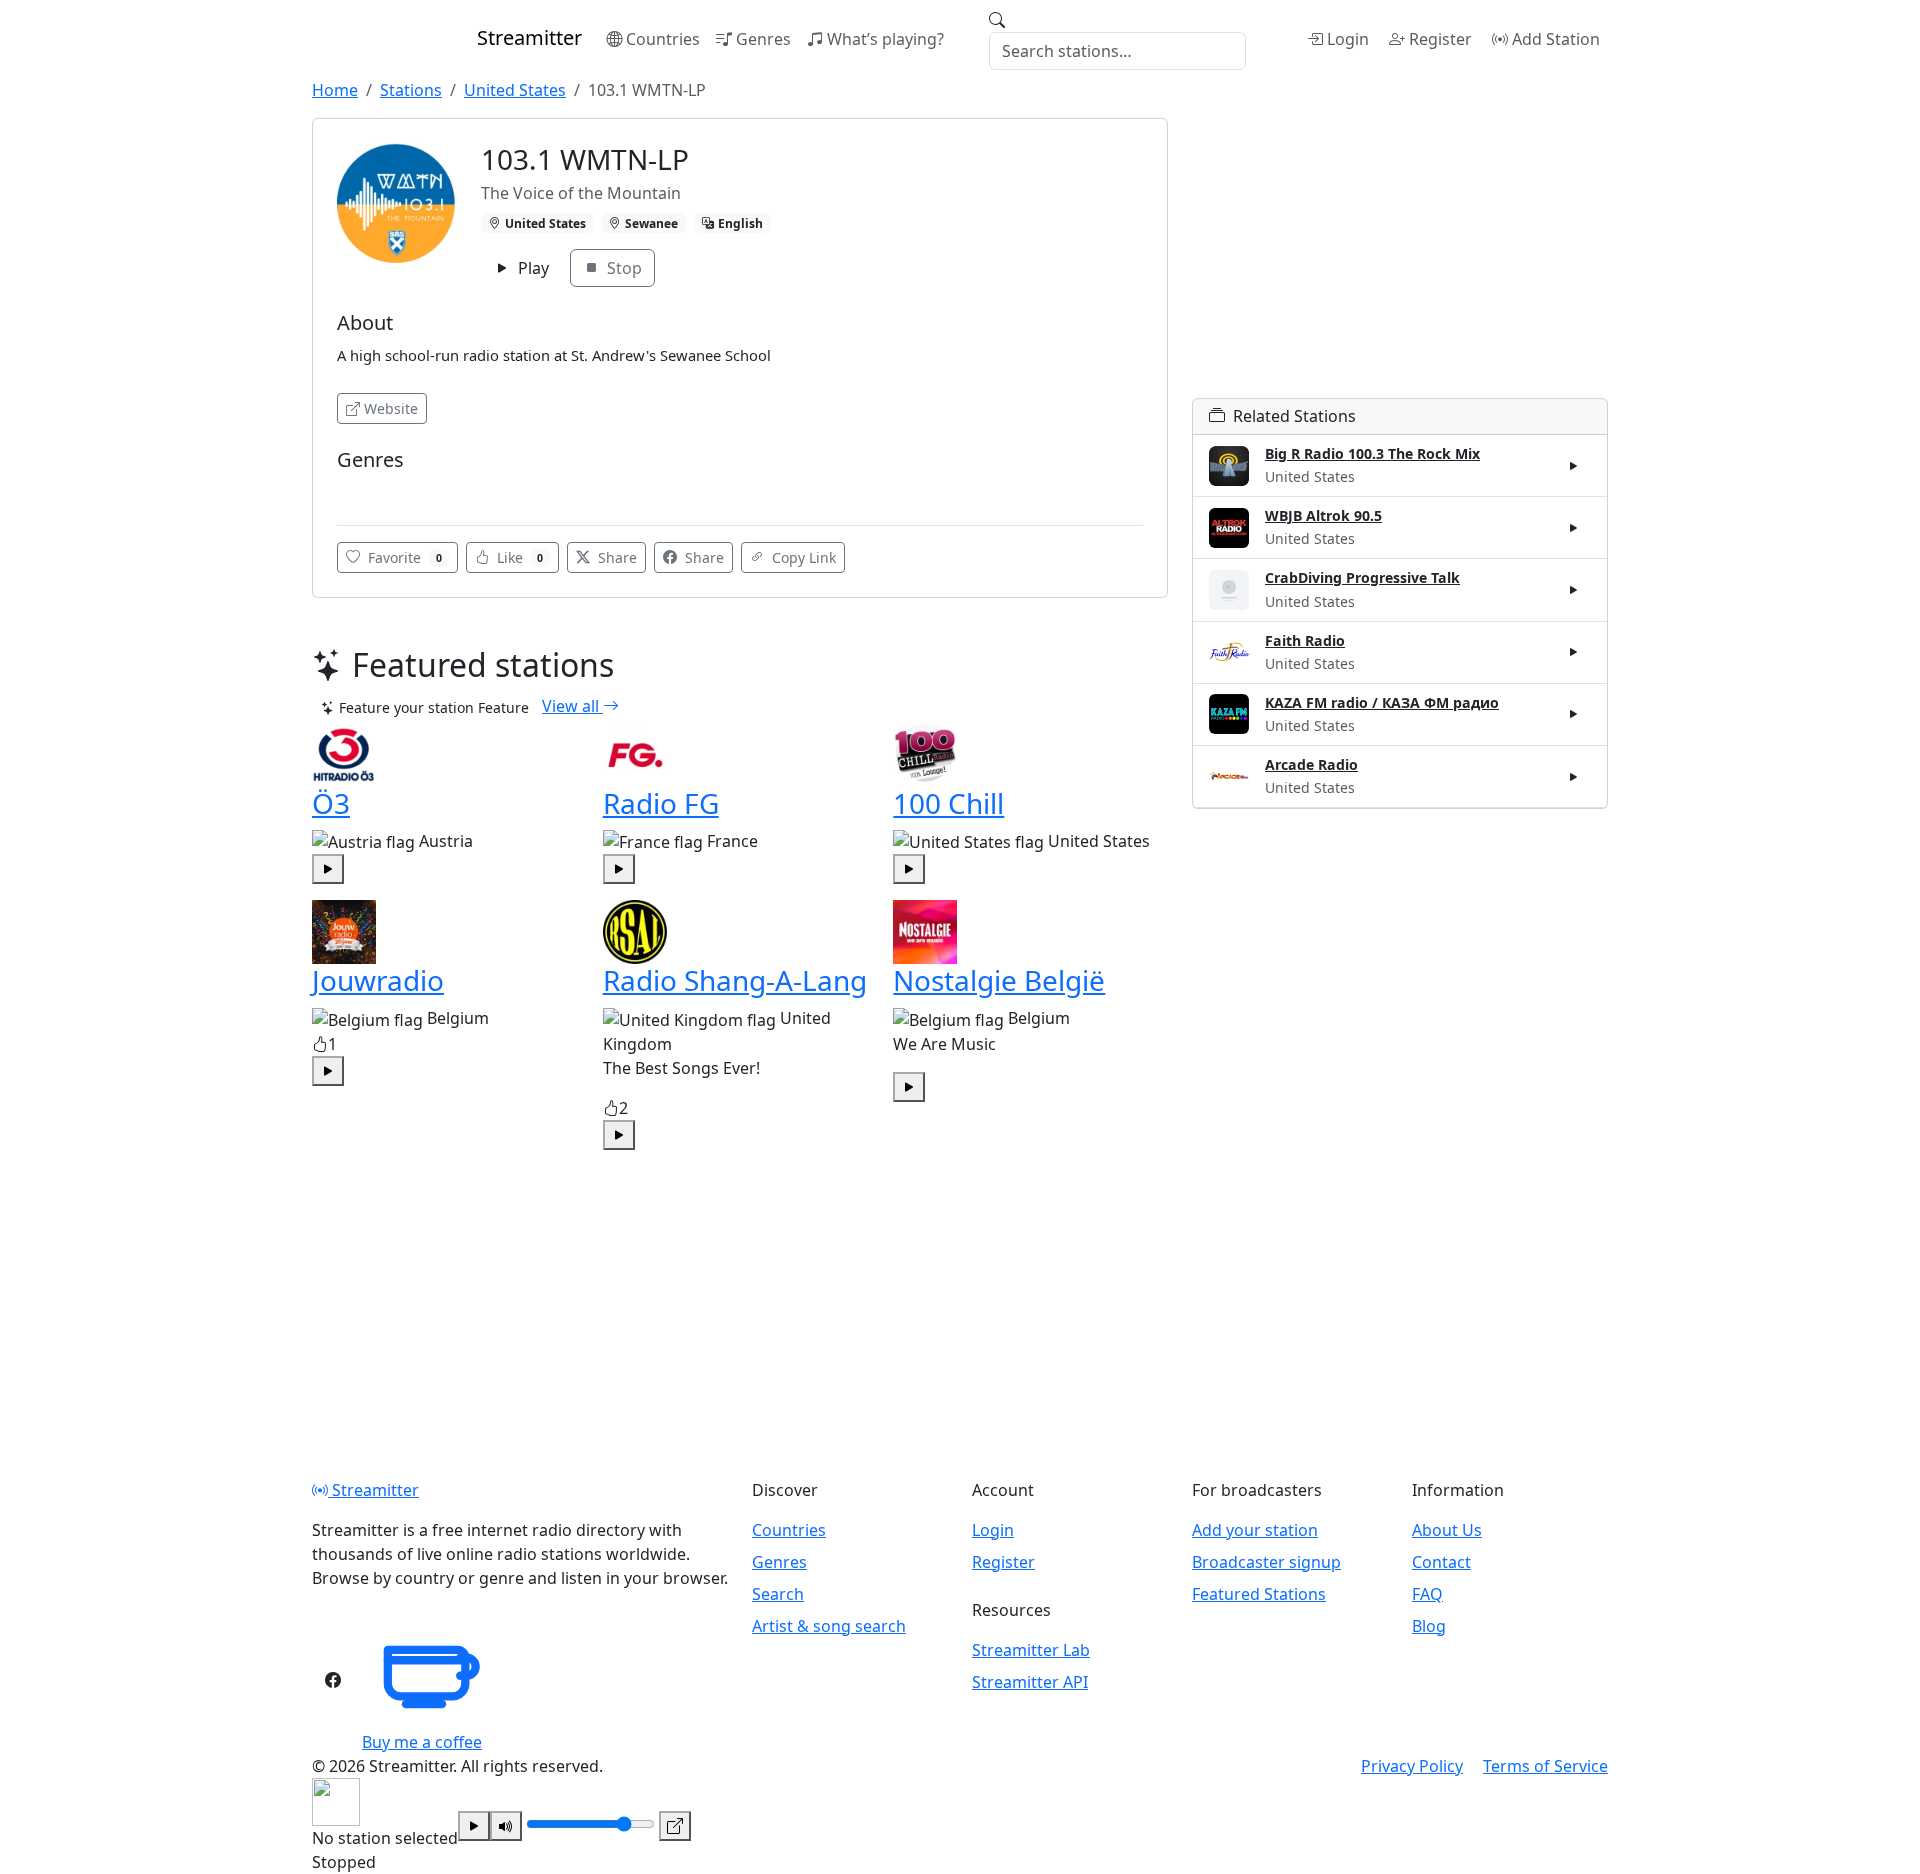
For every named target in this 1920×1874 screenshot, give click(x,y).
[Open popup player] (675, 1826)
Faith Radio (1305, 640)
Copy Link (802, 557)
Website (391, 408)
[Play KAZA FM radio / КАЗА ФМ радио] (1574, 714)
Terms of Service (1545, 1766)
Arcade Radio (1311, 764)
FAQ (1427, 1594)
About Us (1447, 1530)
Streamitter (373, 1490)
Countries (663, 39)
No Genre (373, 489)
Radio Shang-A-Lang (735, 980)
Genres (763, 39)
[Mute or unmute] (506, 1826)
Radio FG (661, 803)
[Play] (474, 1826)
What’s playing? (885, 39)
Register (1440, 39)
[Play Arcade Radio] (1574, 776)
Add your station (1255, 1530)
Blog (1429, 1626)
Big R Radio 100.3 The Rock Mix (1372, 453)
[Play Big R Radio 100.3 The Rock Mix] (1574, 466)
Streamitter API (1030, 1682)
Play (531, 268)
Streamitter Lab (1031, 1650)
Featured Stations (1259, 1594)
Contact (1441, 1562)
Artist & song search (829, 1626)
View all (572, 706)
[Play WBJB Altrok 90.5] (1574, 528)
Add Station (1556, 39)
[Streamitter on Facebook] (333, 1680)
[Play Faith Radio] (1574, 652)
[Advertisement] (1400, 258)
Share (615, 557)
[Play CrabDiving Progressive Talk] (1574, 590)
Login (1348, 39)
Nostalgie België (999, 980)
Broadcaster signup (1266, 1562)
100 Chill (948, 803)
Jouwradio (378, 980)
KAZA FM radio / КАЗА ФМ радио (1382, 702)
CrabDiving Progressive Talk (1362, 577)
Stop (622, 268)
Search (778, 1594)
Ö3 (331, 803)
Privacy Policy (1412, 1766)
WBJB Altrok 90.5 (1323, 515)
